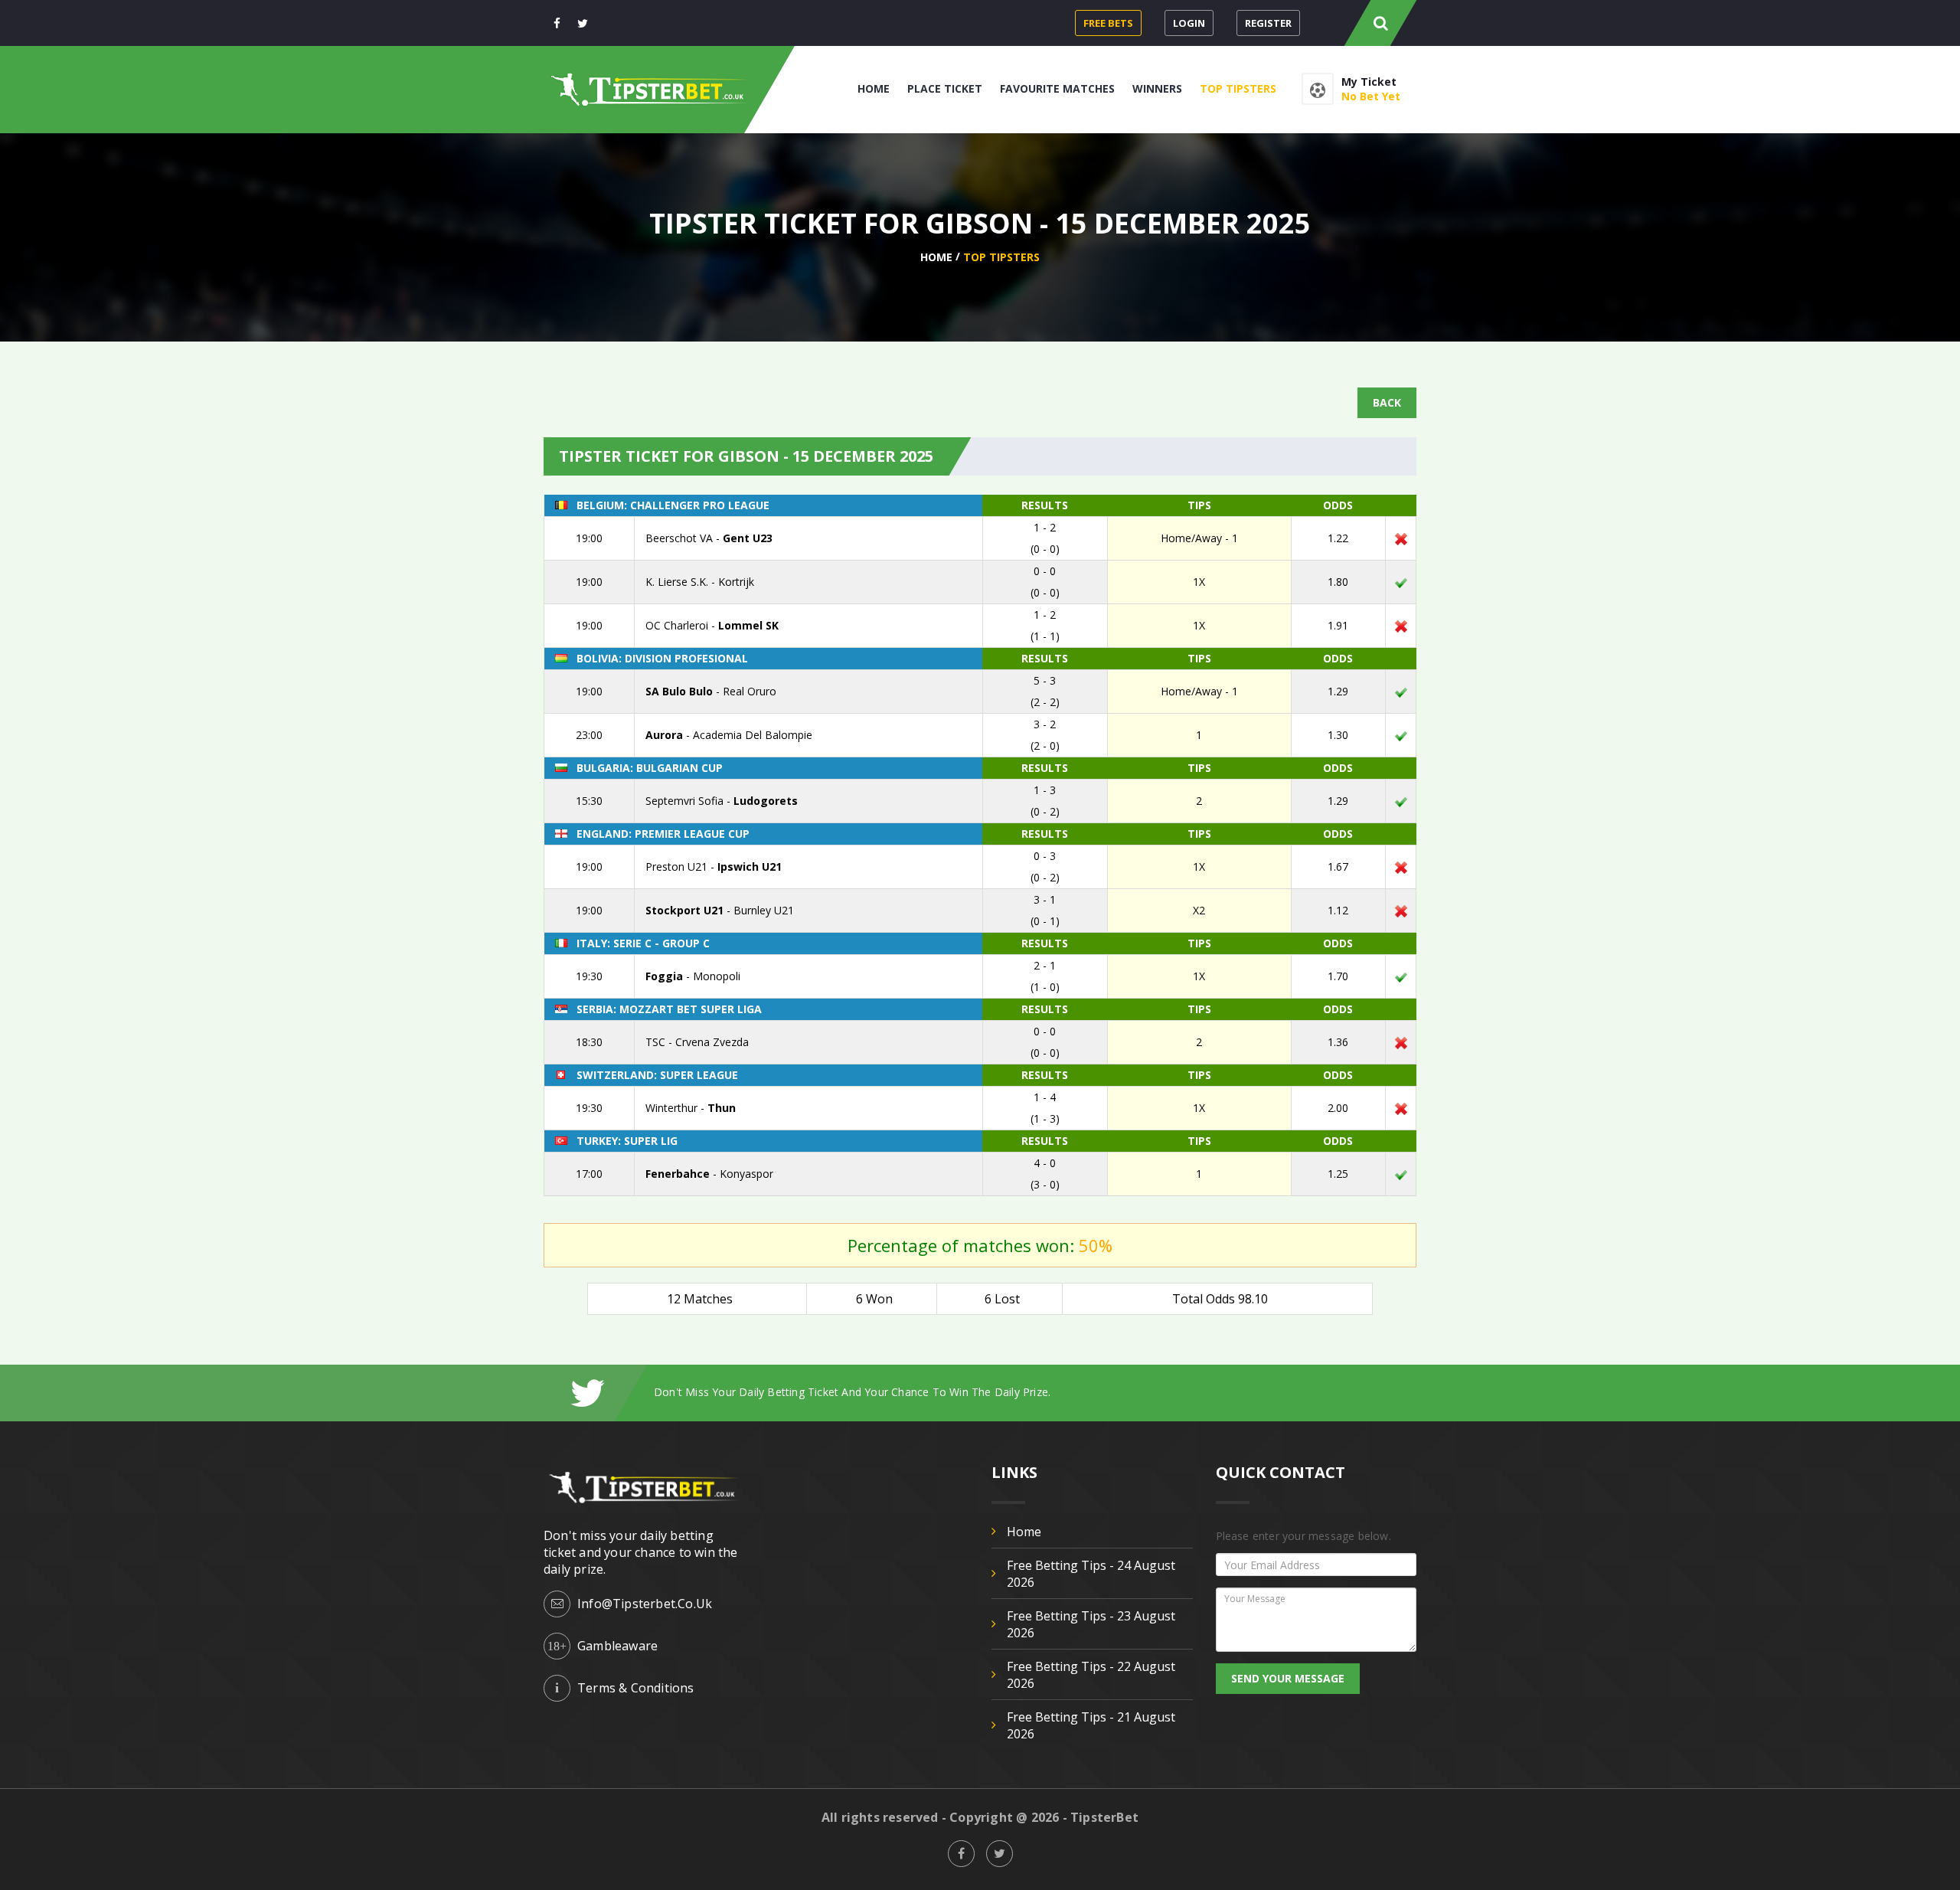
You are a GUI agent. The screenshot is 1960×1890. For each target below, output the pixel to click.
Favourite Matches (1057, 88)
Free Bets (1108, 23)
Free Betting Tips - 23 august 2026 (1091, 1624)
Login (1189, 23)
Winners (1157, 88)
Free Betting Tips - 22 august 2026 (1091, 1675)
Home (874, 88)
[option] (1035, 1392)
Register (1268, 23)
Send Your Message (1288, 1678)
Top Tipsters (1238, 88)
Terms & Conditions (636, 1688)
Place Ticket (945, 88)
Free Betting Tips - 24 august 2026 (1091, 1574)
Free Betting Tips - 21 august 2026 (1091, 1725)
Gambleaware (617, 1646)
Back (1387, 402)
